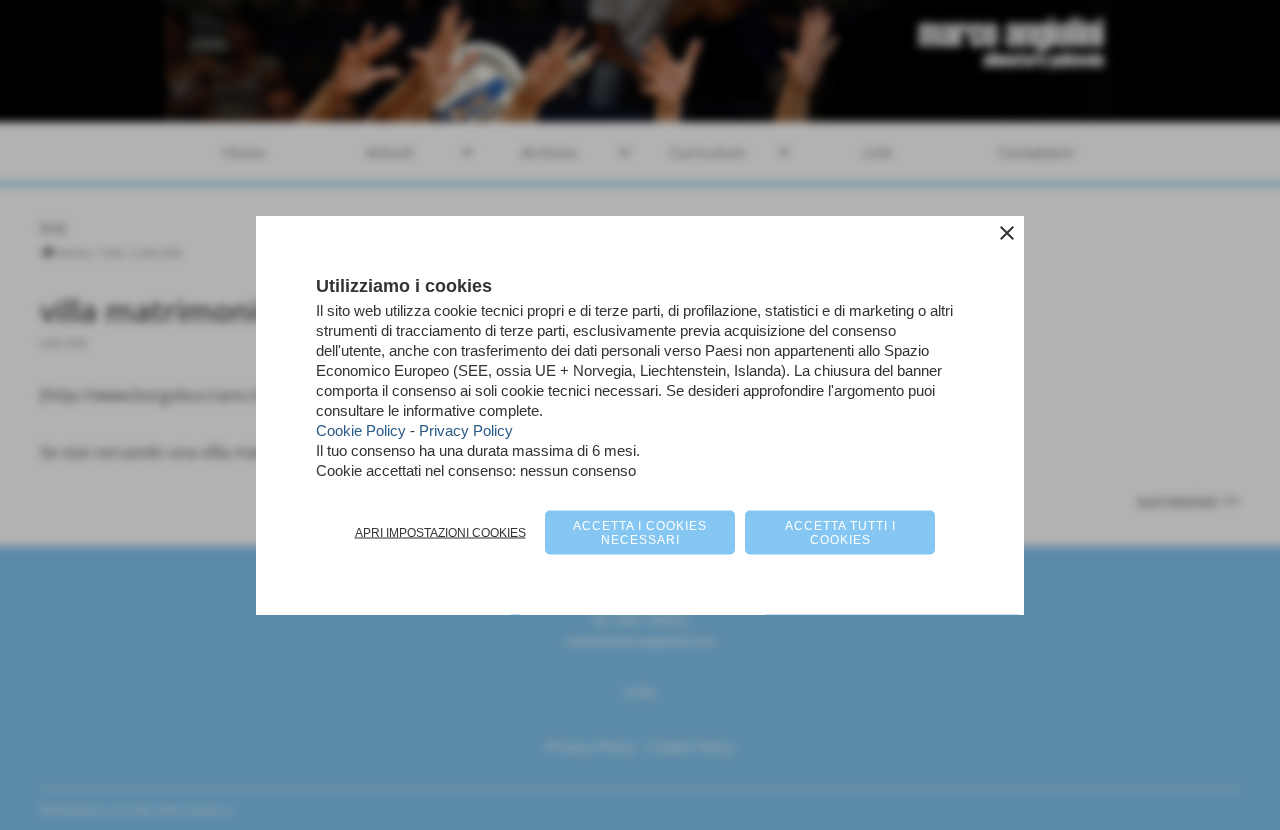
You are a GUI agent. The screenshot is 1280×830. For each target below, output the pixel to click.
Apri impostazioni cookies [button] (440, 533)
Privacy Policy (466, 430)
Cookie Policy (361, 430)
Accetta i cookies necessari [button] (640, 533)
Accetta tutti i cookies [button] (840, 533)
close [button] (1007, 233)
